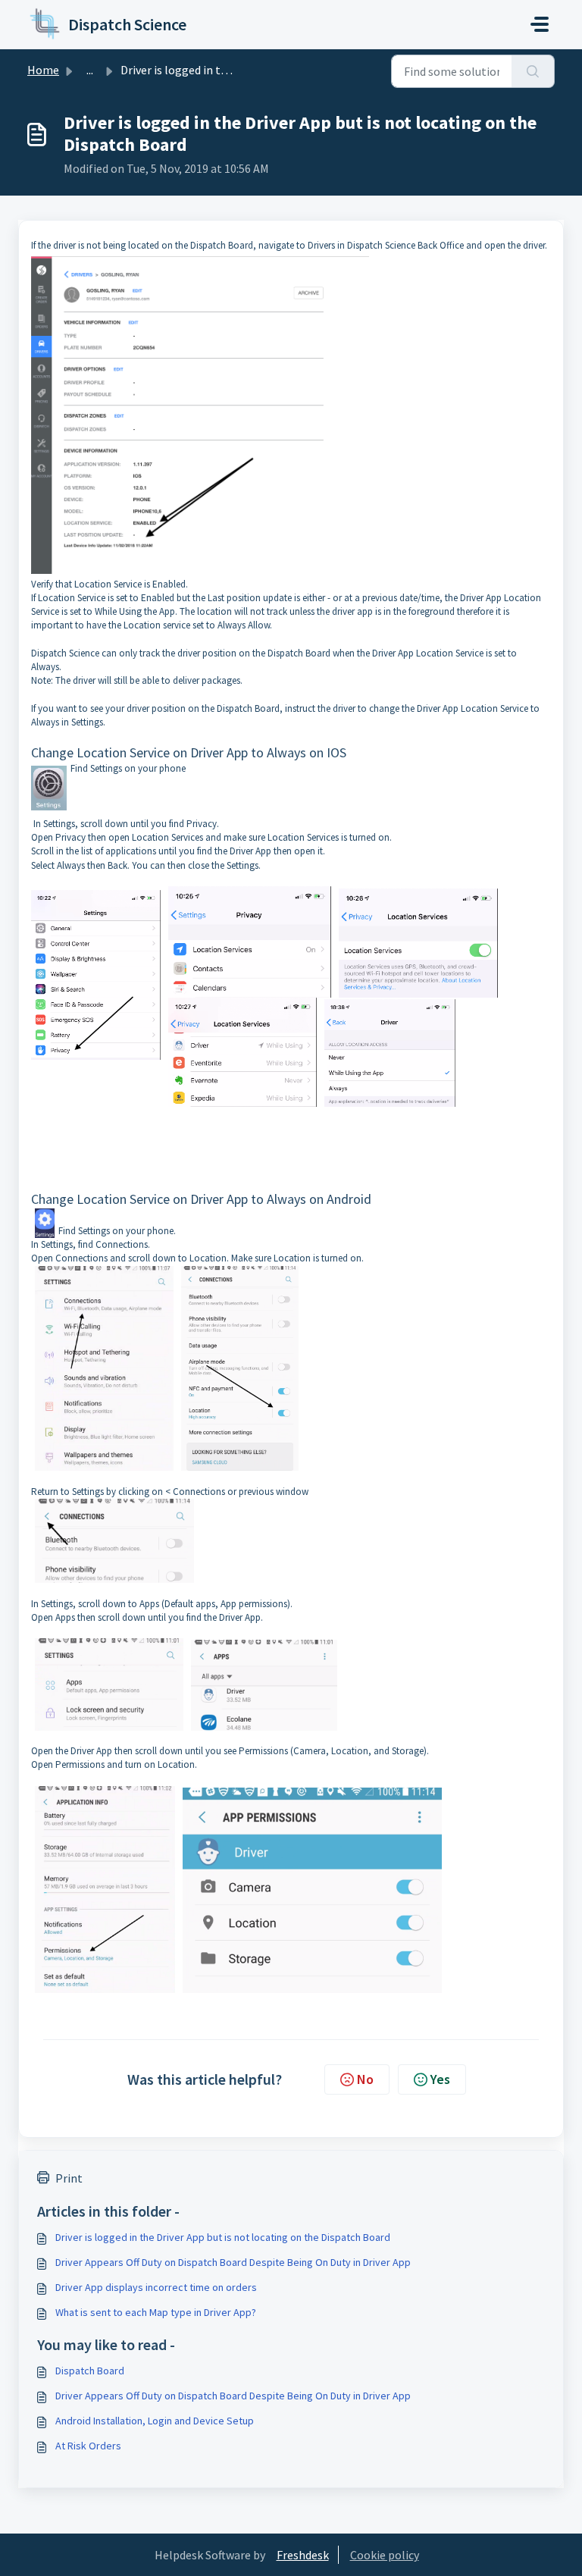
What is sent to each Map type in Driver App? (156, 2312)
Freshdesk (303, 2555)
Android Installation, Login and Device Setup (155, 2421)
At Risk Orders (88, 2446)
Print (69, 2178)
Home (43, 70)
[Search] (533, 71)
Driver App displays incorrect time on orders (156, 2287)
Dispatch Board (90, 2371)
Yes (440, 2079)
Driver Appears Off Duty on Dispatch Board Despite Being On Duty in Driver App (233, 2262)
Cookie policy (385, 2555)
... (90, 70)
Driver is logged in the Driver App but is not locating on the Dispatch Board (223, 2237)
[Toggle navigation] (540, 24)
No (365, 2079)
